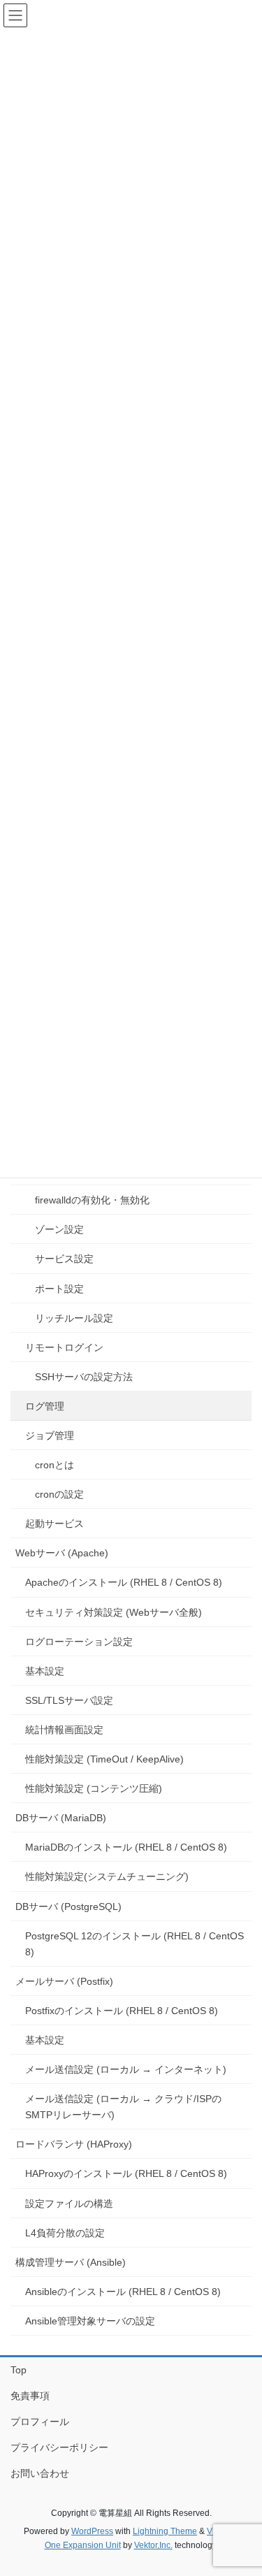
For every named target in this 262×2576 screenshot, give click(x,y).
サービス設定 (64, 1259)
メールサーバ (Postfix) (64, 1981)
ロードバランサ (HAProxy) (74, 2144)
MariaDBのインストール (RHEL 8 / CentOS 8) (126, 1847)
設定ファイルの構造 (69, 2204)
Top (19, 2370)
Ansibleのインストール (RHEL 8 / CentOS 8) (123, 2292)
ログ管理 (45, 1406)
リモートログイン (64, 1347)
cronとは (54, 1465)
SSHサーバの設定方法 (84, 1377)
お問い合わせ (40, 2473)
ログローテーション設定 (79, 1642)
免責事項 (30, 2396)
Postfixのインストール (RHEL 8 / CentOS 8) (122, 2011)
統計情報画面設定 (64, 1730)
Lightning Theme (165, 2531)
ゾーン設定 (59, 1229)
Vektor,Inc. (153, 2545)
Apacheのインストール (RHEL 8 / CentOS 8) (124, 1582)
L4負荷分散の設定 (65, 2233)
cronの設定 (59, 1494)
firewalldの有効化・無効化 (92, 1200)
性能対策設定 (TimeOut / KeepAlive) (104, 1759)
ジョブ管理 (50, 1435)
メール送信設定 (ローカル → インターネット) (126, 2069)
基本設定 (45, 1671)
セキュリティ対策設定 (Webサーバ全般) (114, 1612)
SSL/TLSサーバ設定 (69, 1700)
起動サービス (54, 1524)
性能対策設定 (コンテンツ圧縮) (94, 1788)
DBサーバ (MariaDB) (61, 1818)
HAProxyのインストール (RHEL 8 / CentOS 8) (126, 2173)
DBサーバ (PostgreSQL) (68, 1906)
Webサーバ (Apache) (62, 1553)
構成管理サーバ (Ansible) (71, 2262)
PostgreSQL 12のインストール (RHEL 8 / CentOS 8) (134, 1944)
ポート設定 (59, 1289)
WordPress (92, 2531)
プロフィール (40, 2422)
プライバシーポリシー (59, 2447)
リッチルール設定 (74, 1318)
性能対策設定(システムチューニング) (107, 1876)
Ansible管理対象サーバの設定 (90, 2321)
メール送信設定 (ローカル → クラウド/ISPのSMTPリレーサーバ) (123, 2107)
